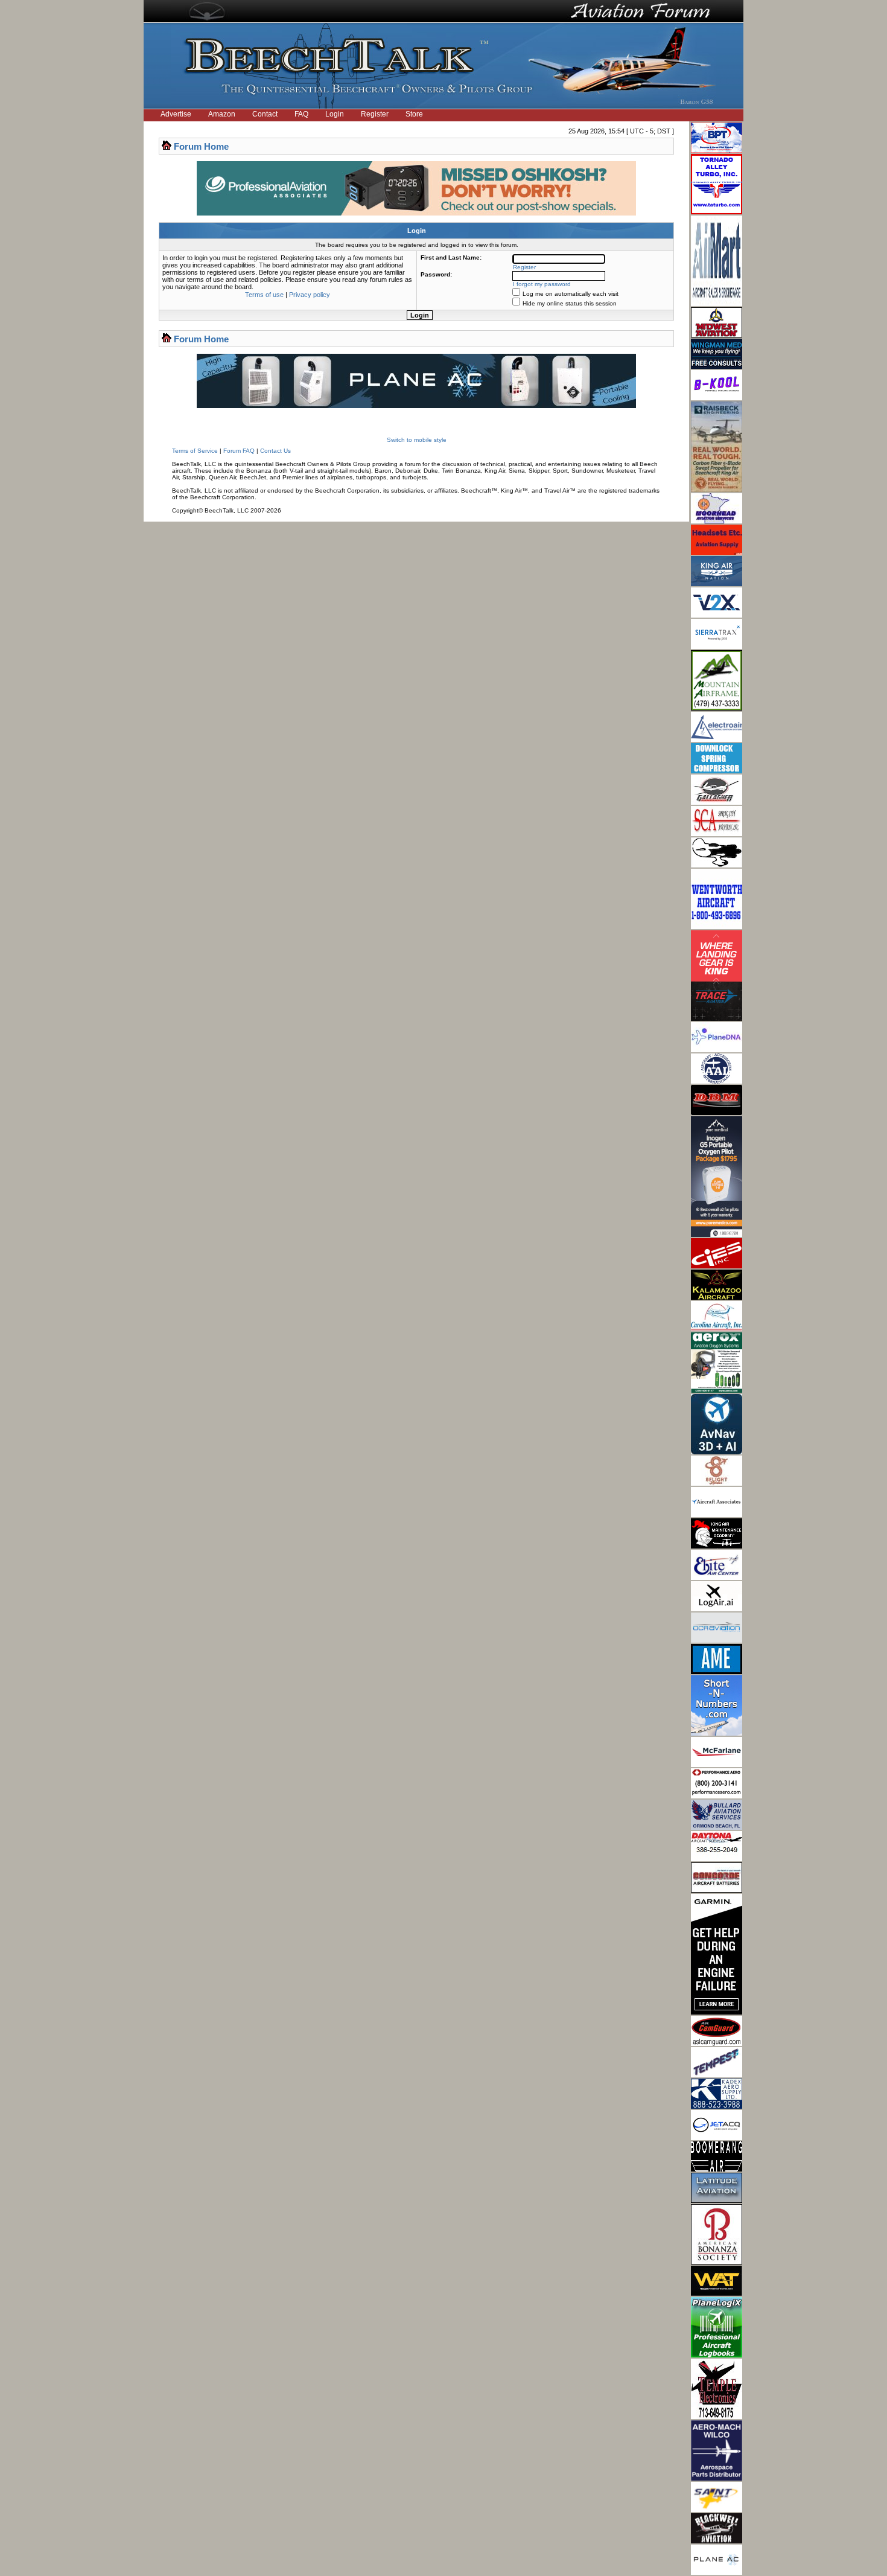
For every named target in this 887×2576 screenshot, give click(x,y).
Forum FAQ (239, 451)
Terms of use (264, 295)
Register (375, 114)
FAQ (301, 114)
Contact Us (275, 451)
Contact (265, 114)
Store (414, 114)
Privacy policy (310, 295)
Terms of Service (195, 451)
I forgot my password (542, 284)
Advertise (176, 114)
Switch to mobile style (417, 440)
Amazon (222, 114)
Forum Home (201, 146)
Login (335, 114)
